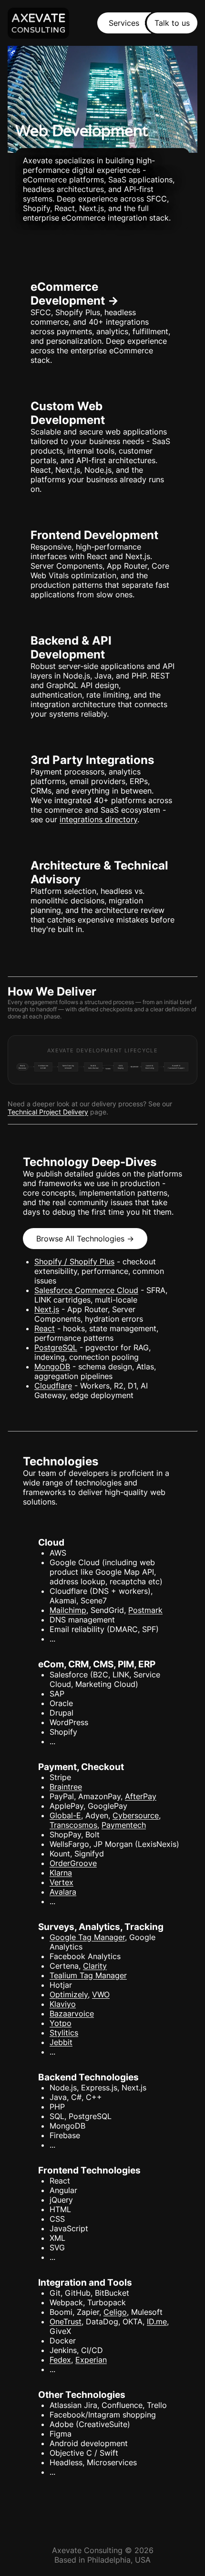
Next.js (47, 1309)
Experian (91, 2360)
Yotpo (61, 2023)
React (45, 1328)
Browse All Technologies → (85, 1239)
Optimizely (69, 1994)
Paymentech (124, 1825)
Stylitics (64, 2033)
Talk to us (172, 23)
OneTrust (66, 2322)
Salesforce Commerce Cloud (86, 1290)
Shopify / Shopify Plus (74, 1261)
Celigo (115, 2312)
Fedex (60, 2360)
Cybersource (136, 1815)
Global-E (65, 1815)
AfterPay (141, 1796)
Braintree (66, 1787)
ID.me (157, 2322)
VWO (101, 1994)
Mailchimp (68, 1610)
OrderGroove (73, 1863)
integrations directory (98, 819)
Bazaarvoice (72, 2014)
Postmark (145, 1610)
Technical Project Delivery (48, 1112)
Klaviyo (63, 2004)
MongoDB (52, 1367)
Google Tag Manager (87, 1937)
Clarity (95, 1966)
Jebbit (61, 2042)
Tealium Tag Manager (88, 1975)
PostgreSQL (56, 1347)
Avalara (63, 1892)
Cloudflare (53, 1386)
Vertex (61, 1882)
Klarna (61, 1873)
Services (124, 23)
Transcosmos (73, 1825)
